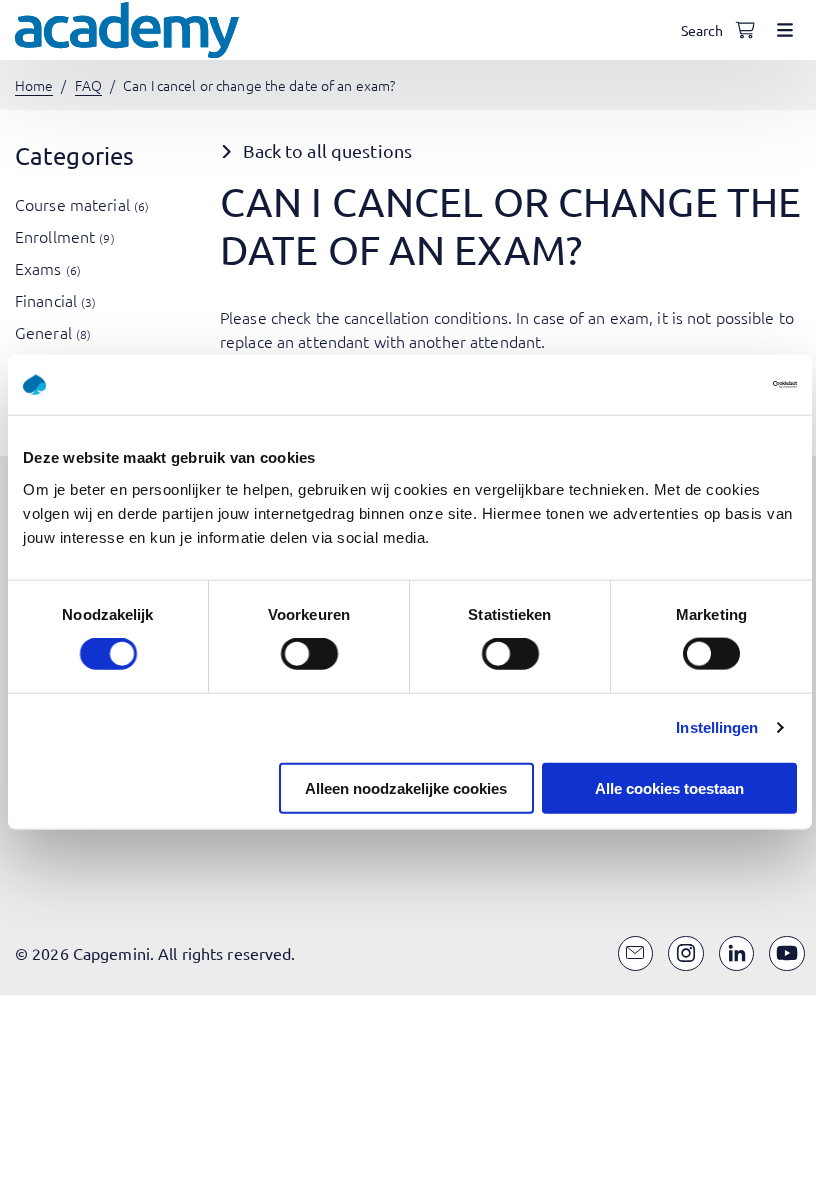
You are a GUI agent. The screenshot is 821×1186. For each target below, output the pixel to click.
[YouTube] (787, 954)
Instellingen (717, 727)
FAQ (88, 85)
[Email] (636, 954)
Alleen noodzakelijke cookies (406, 787)
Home (34, 85)
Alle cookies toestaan (669, 787)
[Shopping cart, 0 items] (745, 30)
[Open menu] (785, 30)
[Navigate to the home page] (127, 30)
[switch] (309, 654)
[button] (512, 151)
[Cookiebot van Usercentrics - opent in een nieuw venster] (709, 385)
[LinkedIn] (737, 954)
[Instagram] (686, 954)
